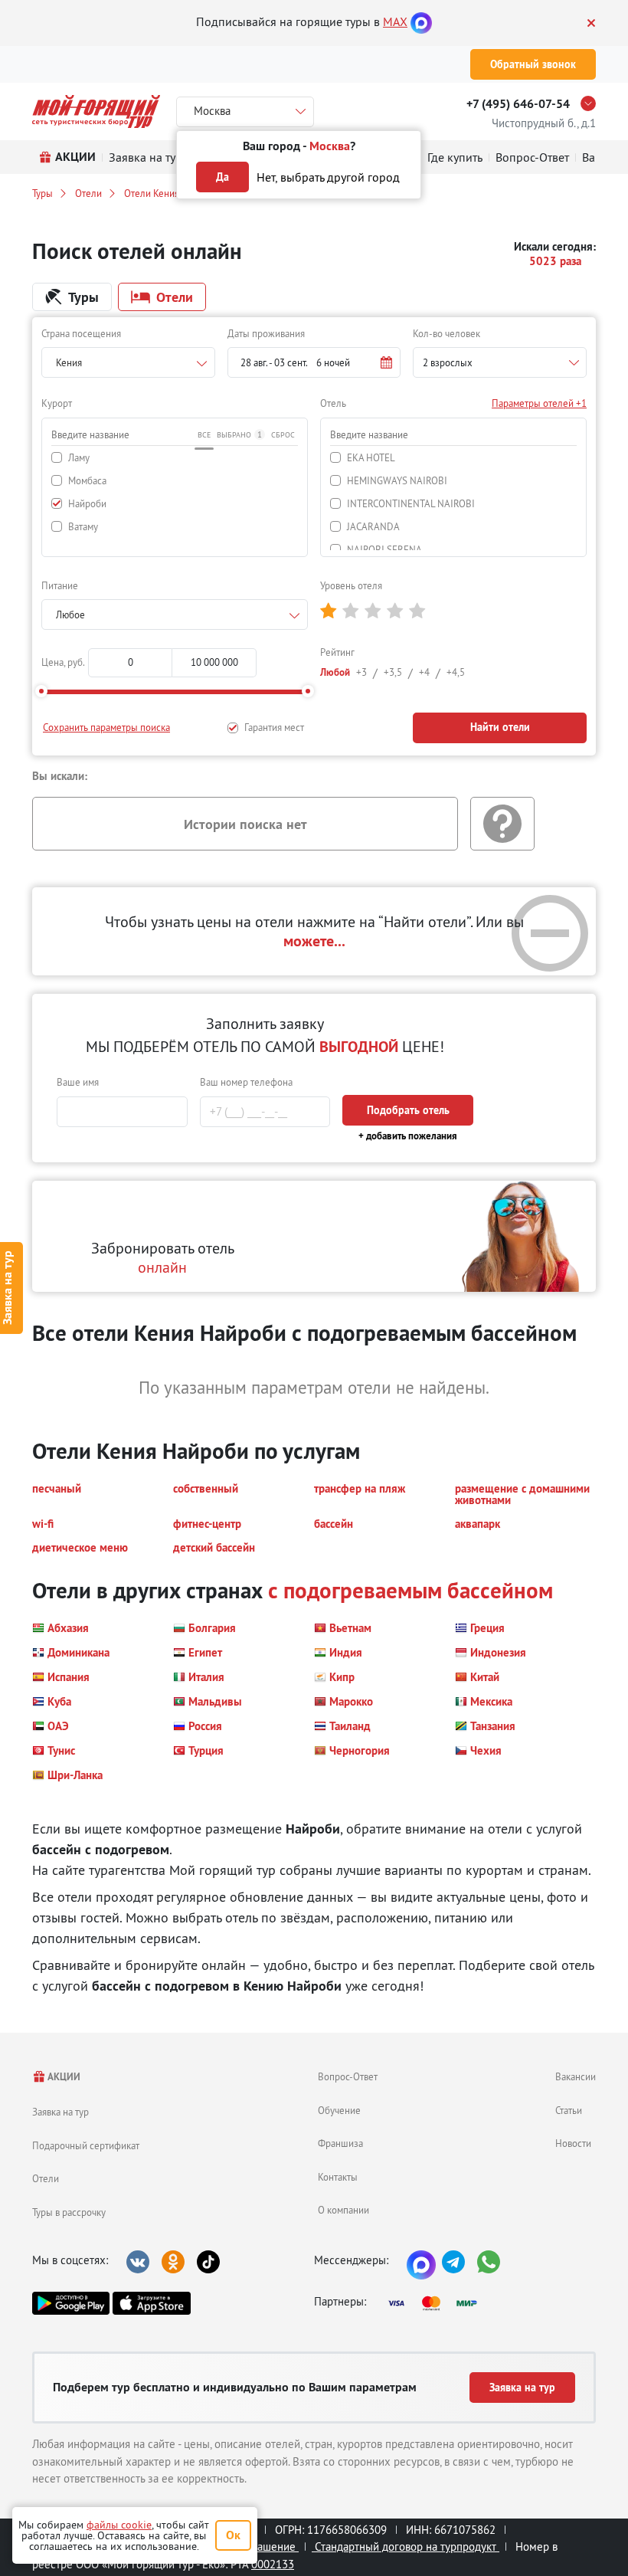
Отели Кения (152, 193)
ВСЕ (204, 435)
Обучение (339, 2110)
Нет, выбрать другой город (328, 177)
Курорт (57, 403)
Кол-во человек (446, 333)
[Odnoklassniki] (173, 2262)
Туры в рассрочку (69, 2212)
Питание (60, 585)
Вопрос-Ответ (348, 2076)
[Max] (421, 21)
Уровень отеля (351, 585)
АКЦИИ (63, 2077)
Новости (573, 2143)
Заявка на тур (61, 2112)
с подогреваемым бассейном (410, 1590)
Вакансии (576, 2076)
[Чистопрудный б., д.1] (592, 103)
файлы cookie (119, 2525)
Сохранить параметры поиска (106, 727)
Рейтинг (337, 652)
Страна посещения (81, 333)
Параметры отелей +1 (539, 403)
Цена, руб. (63, 662)
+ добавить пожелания (408, 1136)
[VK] (138, 2262)
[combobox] (128, 362)
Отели (88, 193)
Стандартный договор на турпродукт (406, 2547)
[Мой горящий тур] (96, 111)
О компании (343, 2210)
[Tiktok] (208, 2262)
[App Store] (151, 2303)
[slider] (41, 691)
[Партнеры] (437, 2303)
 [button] (328, 611)
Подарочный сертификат (86, 2145)
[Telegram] (453, 2262)
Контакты (338, 2177)
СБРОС (283, 435)
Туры (43, 193)
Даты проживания (266, 333)
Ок (233, 2535)
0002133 (273, 2564)
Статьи (569, 2110)
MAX (395, 21)
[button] (314, 362)
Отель (333, 403)
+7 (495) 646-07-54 (518, 104)
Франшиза (340, 2143)
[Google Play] (71, 2303)
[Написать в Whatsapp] (489, 2262)
